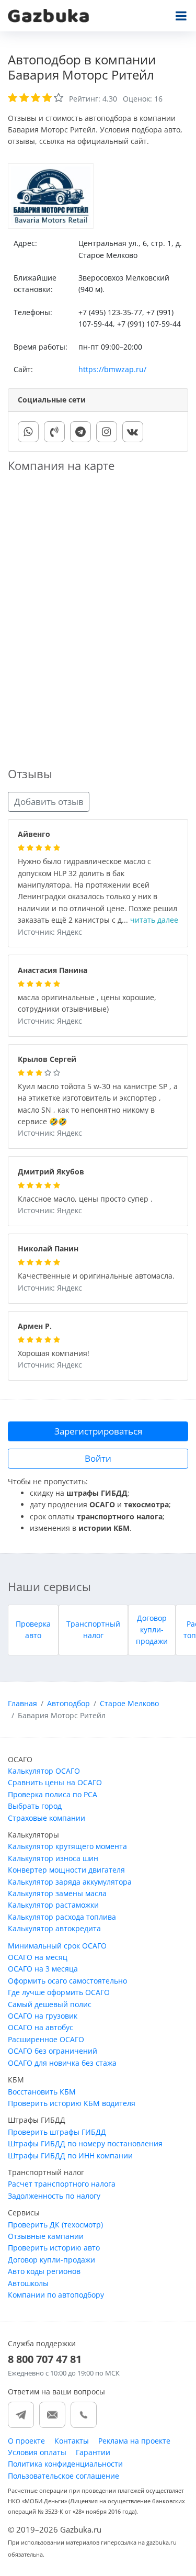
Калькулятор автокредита (54, 1928)
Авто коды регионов (44, 2271)
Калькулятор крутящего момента (67, 1846)
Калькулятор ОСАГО (44, 1771)
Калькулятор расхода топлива (62, 1917)
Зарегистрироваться (98, 1431)
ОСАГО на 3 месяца (43, 1969)
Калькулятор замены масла (57, 1893)
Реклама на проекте (134, 2441)
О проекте (26, 2441)
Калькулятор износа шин (53, 1858)
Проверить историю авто (54, 2248)
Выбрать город (35, 1806)
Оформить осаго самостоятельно (67, 1981)
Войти (98, 1458)
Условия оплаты (37, 2452)
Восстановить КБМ (42, 2092)
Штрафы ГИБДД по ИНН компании (70, 2155)
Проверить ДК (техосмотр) (55, 2225)
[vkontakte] (133, 432)
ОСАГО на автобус (41, 2027)
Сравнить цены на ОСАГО (55, 1782)
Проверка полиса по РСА (53, 1794)
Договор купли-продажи (152, 1630)
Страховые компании (47, 1818)
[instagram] (107, 432)
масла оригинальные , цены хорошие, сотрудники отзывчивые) (87, 1004)
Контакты (72, 2441)
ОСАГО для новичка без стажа (62, 2063)
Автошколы (28, 2283)
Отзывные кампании (46, 2236)
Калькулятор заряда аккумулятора (70, 1882)
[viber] (54, 432)
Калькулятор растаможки (53, 1905)
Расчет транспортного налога (62, 2184)
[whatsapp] (28, 432)
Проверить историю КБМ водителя (72, 2103)
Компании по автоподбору (56, 2295)
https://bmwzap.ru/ (112, 369)
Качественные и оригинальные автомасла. (96, 1276)
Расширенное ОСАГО (46, 2039)
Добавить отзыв (49, 802)
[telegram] (80, 432)
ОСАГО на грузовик (43, 2016)
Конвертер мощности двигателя (66, 1870)
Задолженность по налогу (54, 2196)
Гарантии (93, 2452)
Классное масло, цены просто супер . (85, 1199)
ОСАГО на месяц (38, 1957)
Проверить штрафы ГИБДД (57, 2132)
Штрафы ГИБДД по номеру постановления (85, 2143)
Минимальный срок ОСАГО (57, 1946)
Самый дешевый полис (50, 2004)
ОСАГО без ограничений (53, 2051)
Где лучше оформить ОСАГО (59, 1992)
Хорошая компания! (54, 1354)
